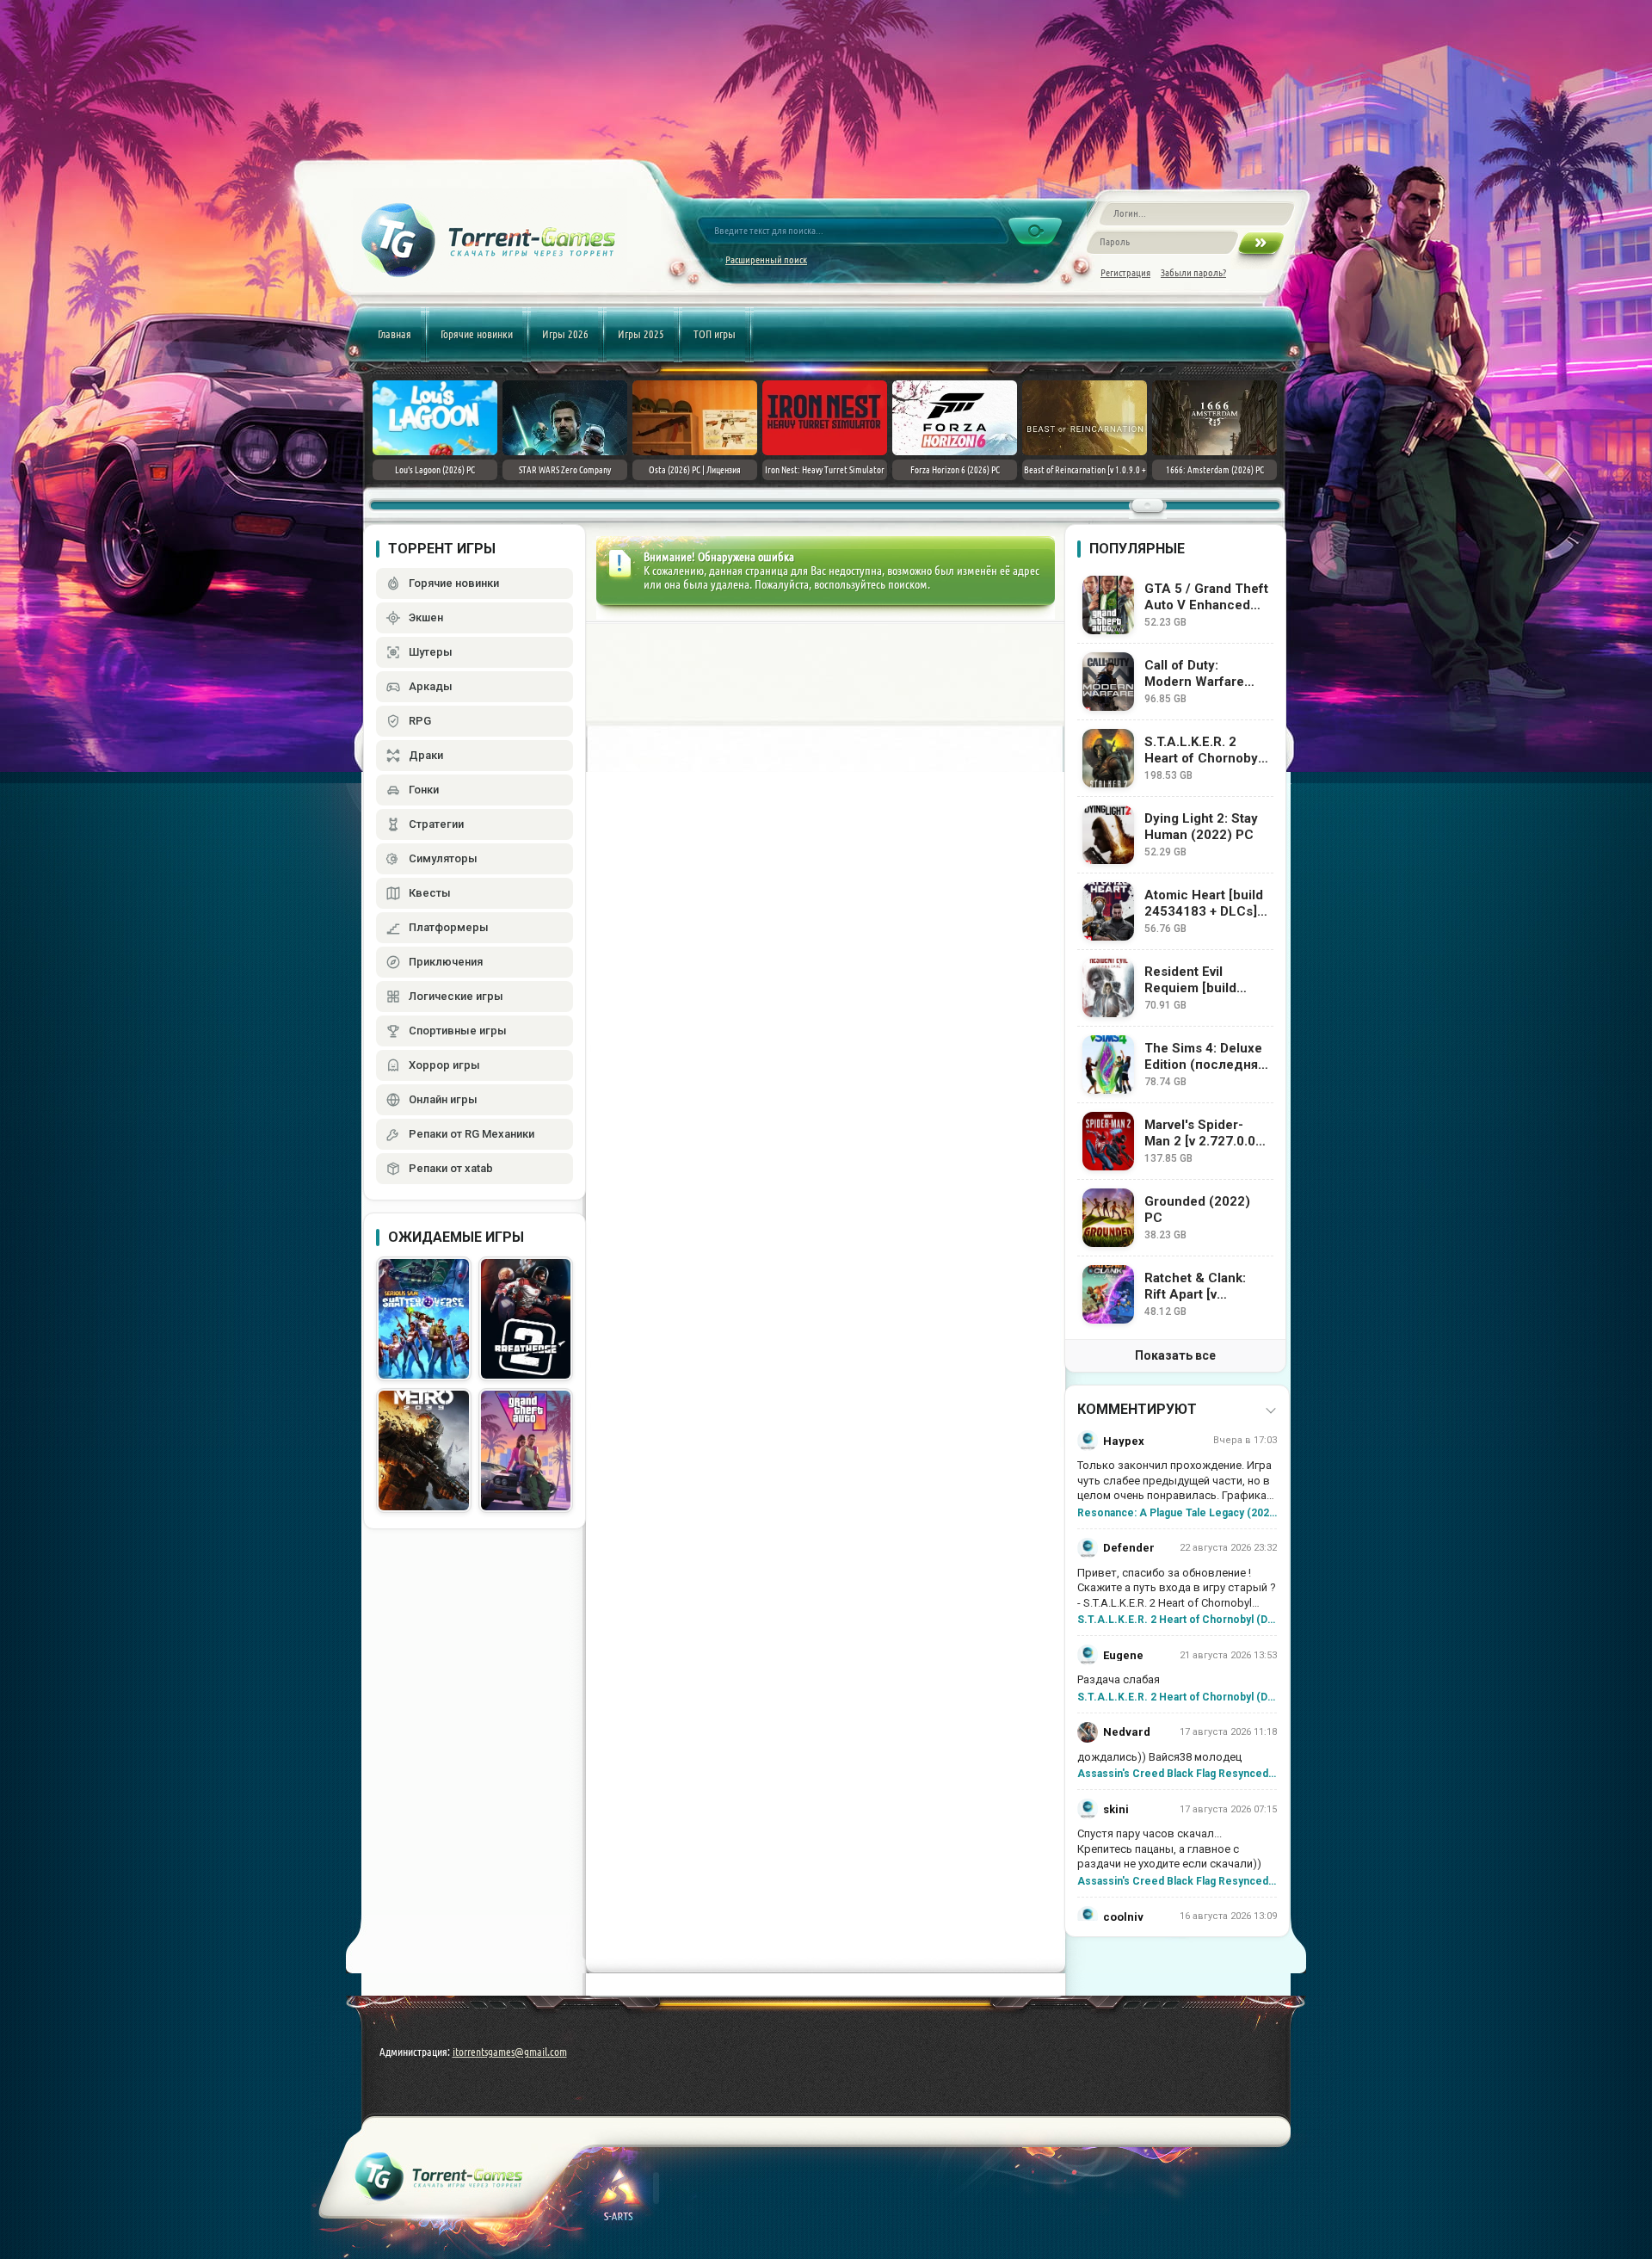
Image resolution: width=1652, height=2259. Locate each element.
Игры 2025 (641, 334)
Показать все (1175, 1355)
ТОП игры (715, 334)
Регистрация (1125, 272)
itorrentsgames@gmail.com (510, 2052)
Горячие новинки (477, 334)
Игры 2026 (565, 334)
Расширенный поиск (766, 259)
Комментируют (1137, 1409)
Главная (395, 334)
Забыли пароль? (1193, 272)
